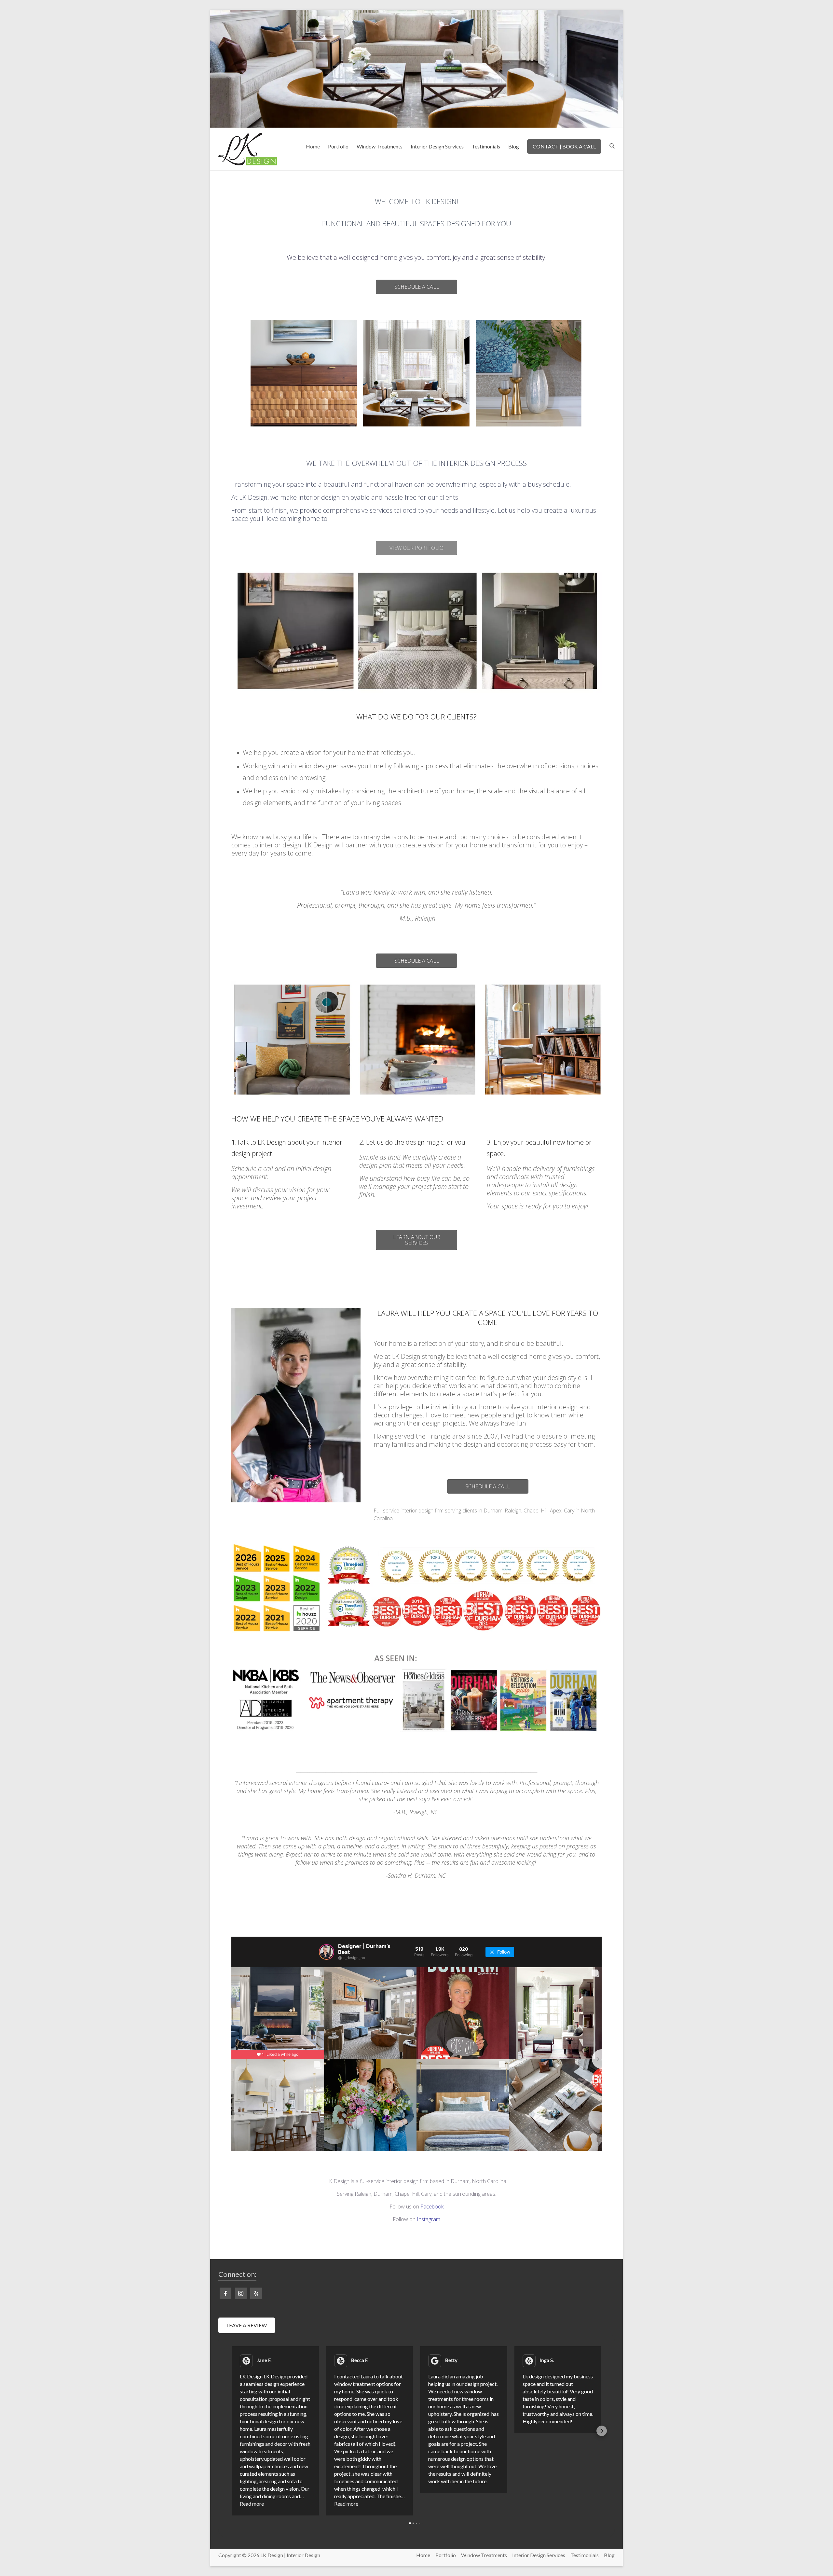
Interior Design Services (437, 146)
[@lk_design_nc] (327, 1952)
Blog (514, 146)
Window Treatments (380, 146)
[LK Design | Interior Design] (416, 14)
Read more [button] (252, 2504)
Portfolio (338, 146)
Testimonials (486, 146)
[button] (231, 2431)
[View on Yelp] (246, 2361)
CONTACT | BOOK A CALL (564, 146)
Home (313, 146)
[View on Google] (435, 2361)
